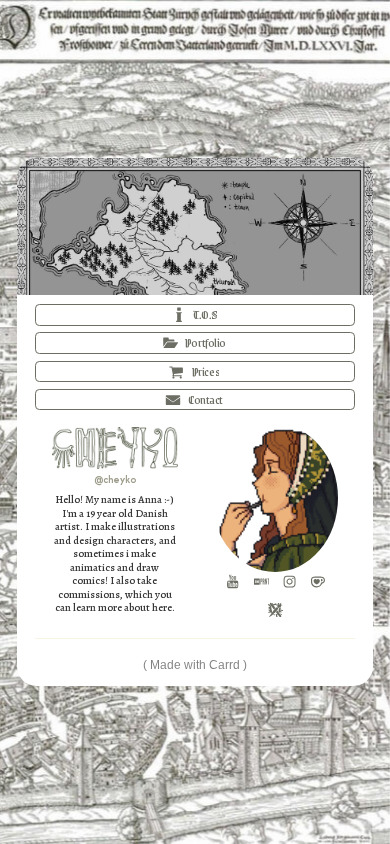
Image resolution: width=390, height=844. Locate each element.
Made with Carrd (195, 665)
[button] (195, 315)
